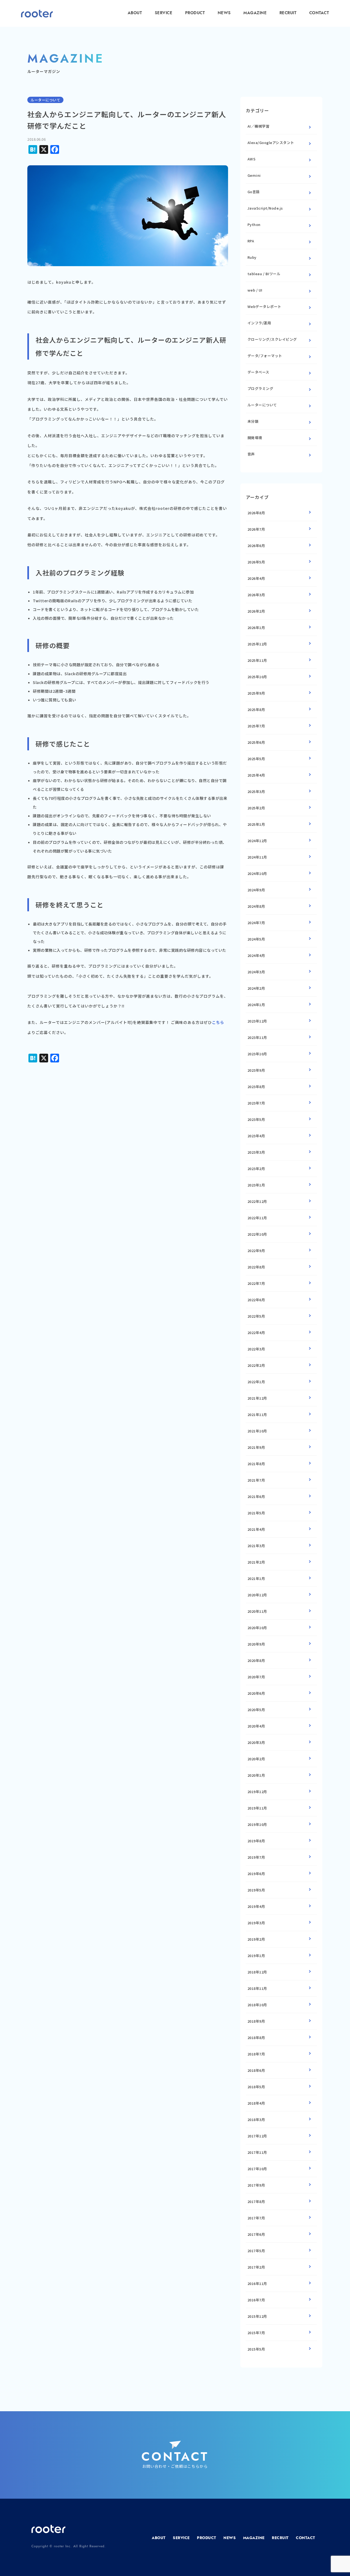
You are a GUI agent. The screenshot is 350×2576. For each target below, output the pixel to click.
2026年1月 (256, 628)
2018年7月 (256, 2054)
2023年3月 (256, 1152)
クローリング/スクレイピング (272, 339)
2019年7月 (256, 1857)
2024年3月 (256, 972)
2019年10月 (257, 1824)
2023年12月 (257, 1021)
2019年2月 (256, 1939)
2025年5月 (256, 759)
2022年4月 (256, 1333)
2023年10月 (257, 1054)
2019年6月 (256, 1874)
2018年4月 (256, 2103)
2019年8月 (256, 1841)
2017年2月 (256, 2267)
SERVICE (164, 13)
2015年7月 (256, 2333)
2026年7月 (256, 529)
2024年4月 (256, 955)
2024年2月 (256, 988)
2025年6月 (256, 742)
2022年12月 (257, 1201)
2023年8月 (256, 1087)
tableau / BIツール (264, 274)
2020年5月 (256, 1710)
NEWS (224, 13)
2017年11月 (257, 2152)
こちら (218, 1022)
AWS (252, 159)
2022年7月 (256, 1283)
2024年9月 (256, 890)
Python (254, 224)
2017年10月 (257, 2169)
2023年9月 (256, 1070)
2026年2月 (256, 611)
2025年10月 (257, 677)
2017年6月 (256, 2234)
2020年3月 (256, 1742)
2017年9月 (256, 2185)
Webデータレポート (264, 306)
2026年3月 (256, 595)
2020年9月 (256, 1644)
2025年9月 (256, 693)
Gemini (254, 175)
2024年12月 (257, 841)
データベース (258, 372)
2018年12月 (257, 1972)
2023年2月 (256, 1169)
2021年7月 (256, 1480)
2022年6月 (256, 1300)
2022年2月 (256, 1365)
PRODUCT (195, 13)
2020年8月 (256, 1660)
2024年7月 (256, 923)
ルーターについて (262, 405)
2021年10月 (257, 1431)
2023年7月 (256, 1103)
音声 (251, 454)
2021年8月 (256, 1464)
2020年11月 (257, 1611)
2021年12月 (257, 1398)
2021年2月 (256, 1562)
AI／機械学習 (259, 126)
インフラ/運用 (259, 323)
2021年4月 (256, 1529)
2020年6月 (256, 1693)
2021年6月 (256, 1496)
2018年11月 (257, 1988)
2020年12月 (257, 1595)
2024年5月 (256, 939)
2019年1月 (256, 1956)
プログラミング (260, 388)
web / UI (255, 290)
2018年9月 (256, 2021)
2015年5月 (256, 2349)
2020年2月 (256, 1759)
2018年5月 (256, 2087)
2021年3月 (256, 1546)
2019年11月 (257, 1808)
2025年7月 (256, 726)
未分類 (253, 421)
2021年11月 (257, 1415)
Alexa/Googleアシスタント (271, 143)
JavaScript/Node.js (265, 208)
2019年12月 (257, 1792)
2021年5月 (256, 1513)
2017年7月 (256, 2218)
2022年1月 (256, 1382)
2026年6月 (256, 546)
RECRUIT (288, 13)
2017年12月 (257, 2136)
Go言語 (254, 192)
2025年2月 (256, 808)
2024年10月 (257, 873)
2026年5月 (256, 562)
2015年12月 (257, 2316)
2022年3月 (256, 1349)
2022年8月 (256, 1267)
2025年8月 (256, 710)
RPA (251, 241)
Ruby (252, 257)
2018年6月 (256, 2070)
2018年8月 (256, 2038)
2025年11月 (257, 660)
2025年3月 (256, 791)
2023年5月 (256, 1119)
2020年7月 (256, 1677)
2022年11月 (257, 1218)
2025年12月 (257, 644)
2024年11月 (257, 857)
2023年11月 (257, 1037)
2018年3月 (256, 2120)
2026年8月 (256, 513)
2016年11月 (257, 2283)
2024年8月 (256, 906)
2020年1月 (256, 1775)
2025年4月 (256, 775)
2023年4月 (256, 1136)
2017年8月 (256, 2202)
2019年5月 (256, 1890)
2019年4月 (256, 1906)
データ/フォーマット (265, 356)
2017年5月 (256, 2251)
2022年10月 (257, 1234)
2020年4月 (256, 1726)
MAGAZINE (255, 13)
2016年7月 (256, 2300)
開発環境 (255, 438)
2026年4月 (256, 578)
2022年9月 (256, 1251)
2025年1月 (256, 824)
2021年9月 (256, 1447)
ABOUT (135, 13)
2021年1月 (256, 1578)
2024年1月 (256, 1005)
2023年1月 (256, 1185)
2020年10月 (257, 1628)
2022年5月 (256, 1316)
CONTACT (319, 13)
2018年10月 (257, 2005)
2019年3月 (256, 1923)
